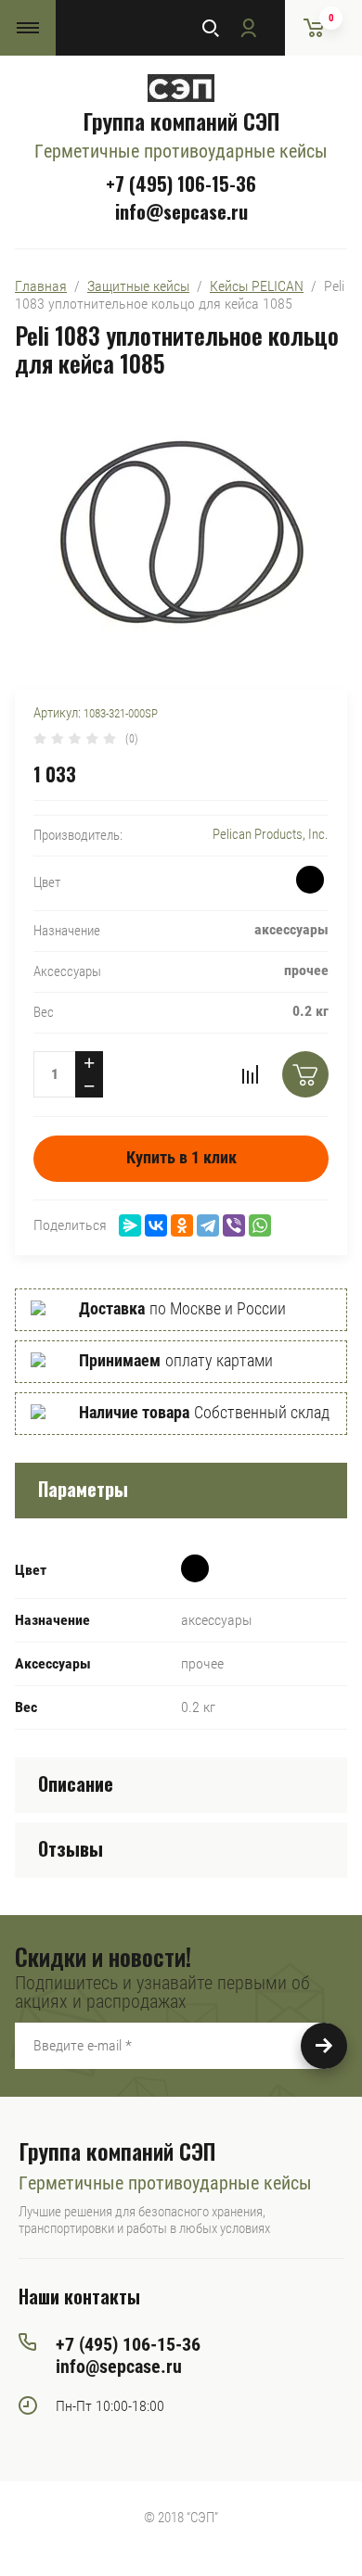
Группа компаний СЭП (181, 121)
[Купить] (305, 1074)
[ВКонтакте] (156, 1225)
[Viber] (234, 1225)
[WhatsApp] (260, 1225)
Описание (76, 1783)
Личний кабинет (248, 28)
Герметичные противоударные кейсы (181, 151)
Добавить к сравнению (250, 1074)
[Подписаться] (324, 2046)
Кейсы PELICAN (257, 286)
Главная (41, 286)
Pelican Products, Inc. (271, 834)
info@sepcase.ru (181, 211)
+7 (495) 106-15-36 (181, 184)
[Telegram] (208, 1225)
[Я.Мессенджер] (130, 1225)
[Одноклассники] (182, 1225)
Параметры (83, 1489)
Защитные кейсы (138, 286)
